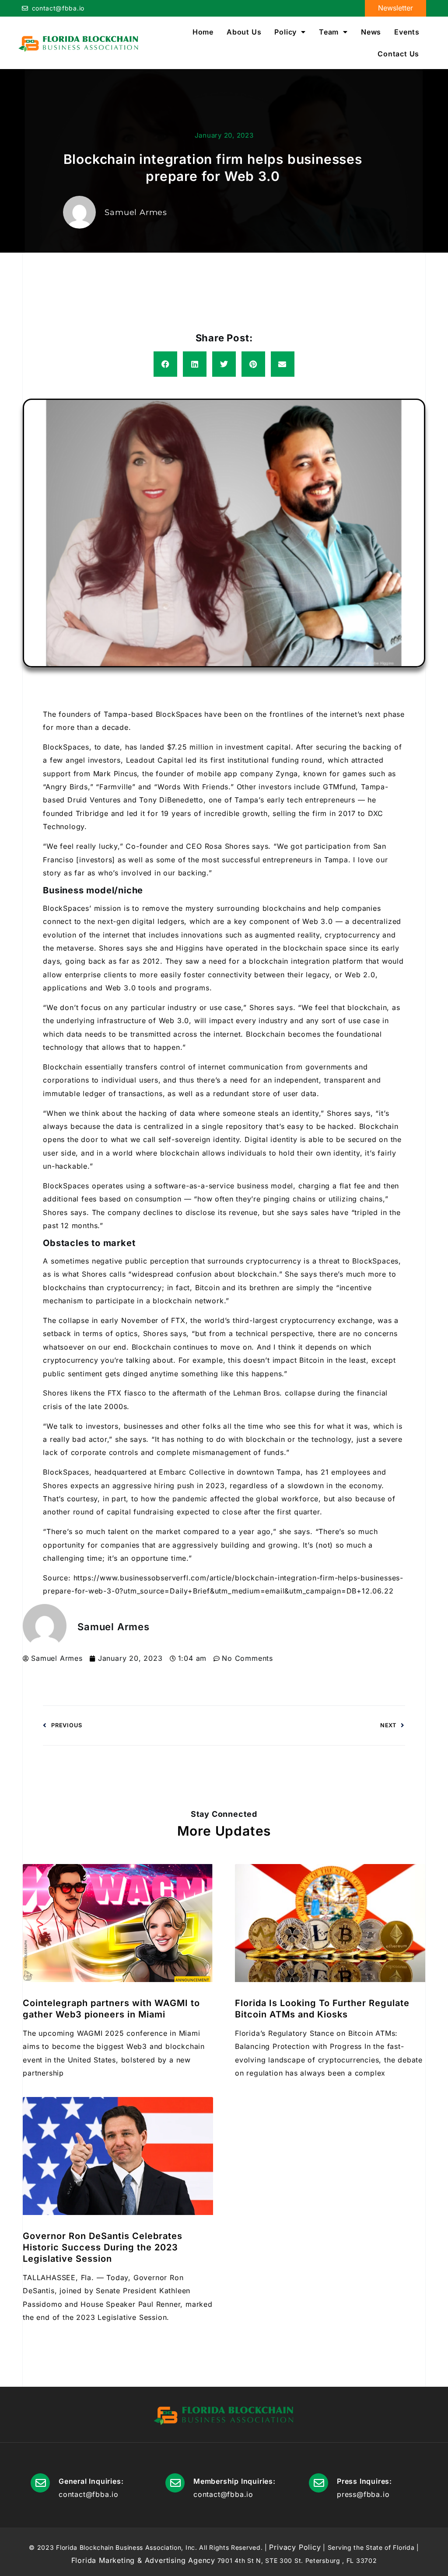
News (371, 32)
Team (329, 32)
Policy (285, 32)
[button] (165, 364)
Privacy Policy (295, 2547)
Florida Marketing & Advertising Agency (143, 2560)
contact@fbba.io (58, 8)
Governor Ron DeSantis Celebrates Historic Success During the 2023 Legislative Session (103, 2247)
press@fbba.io (363, 2494)
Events (407, 32)
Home (203, 32)
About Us (244, 32)
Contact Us (398, 54)
